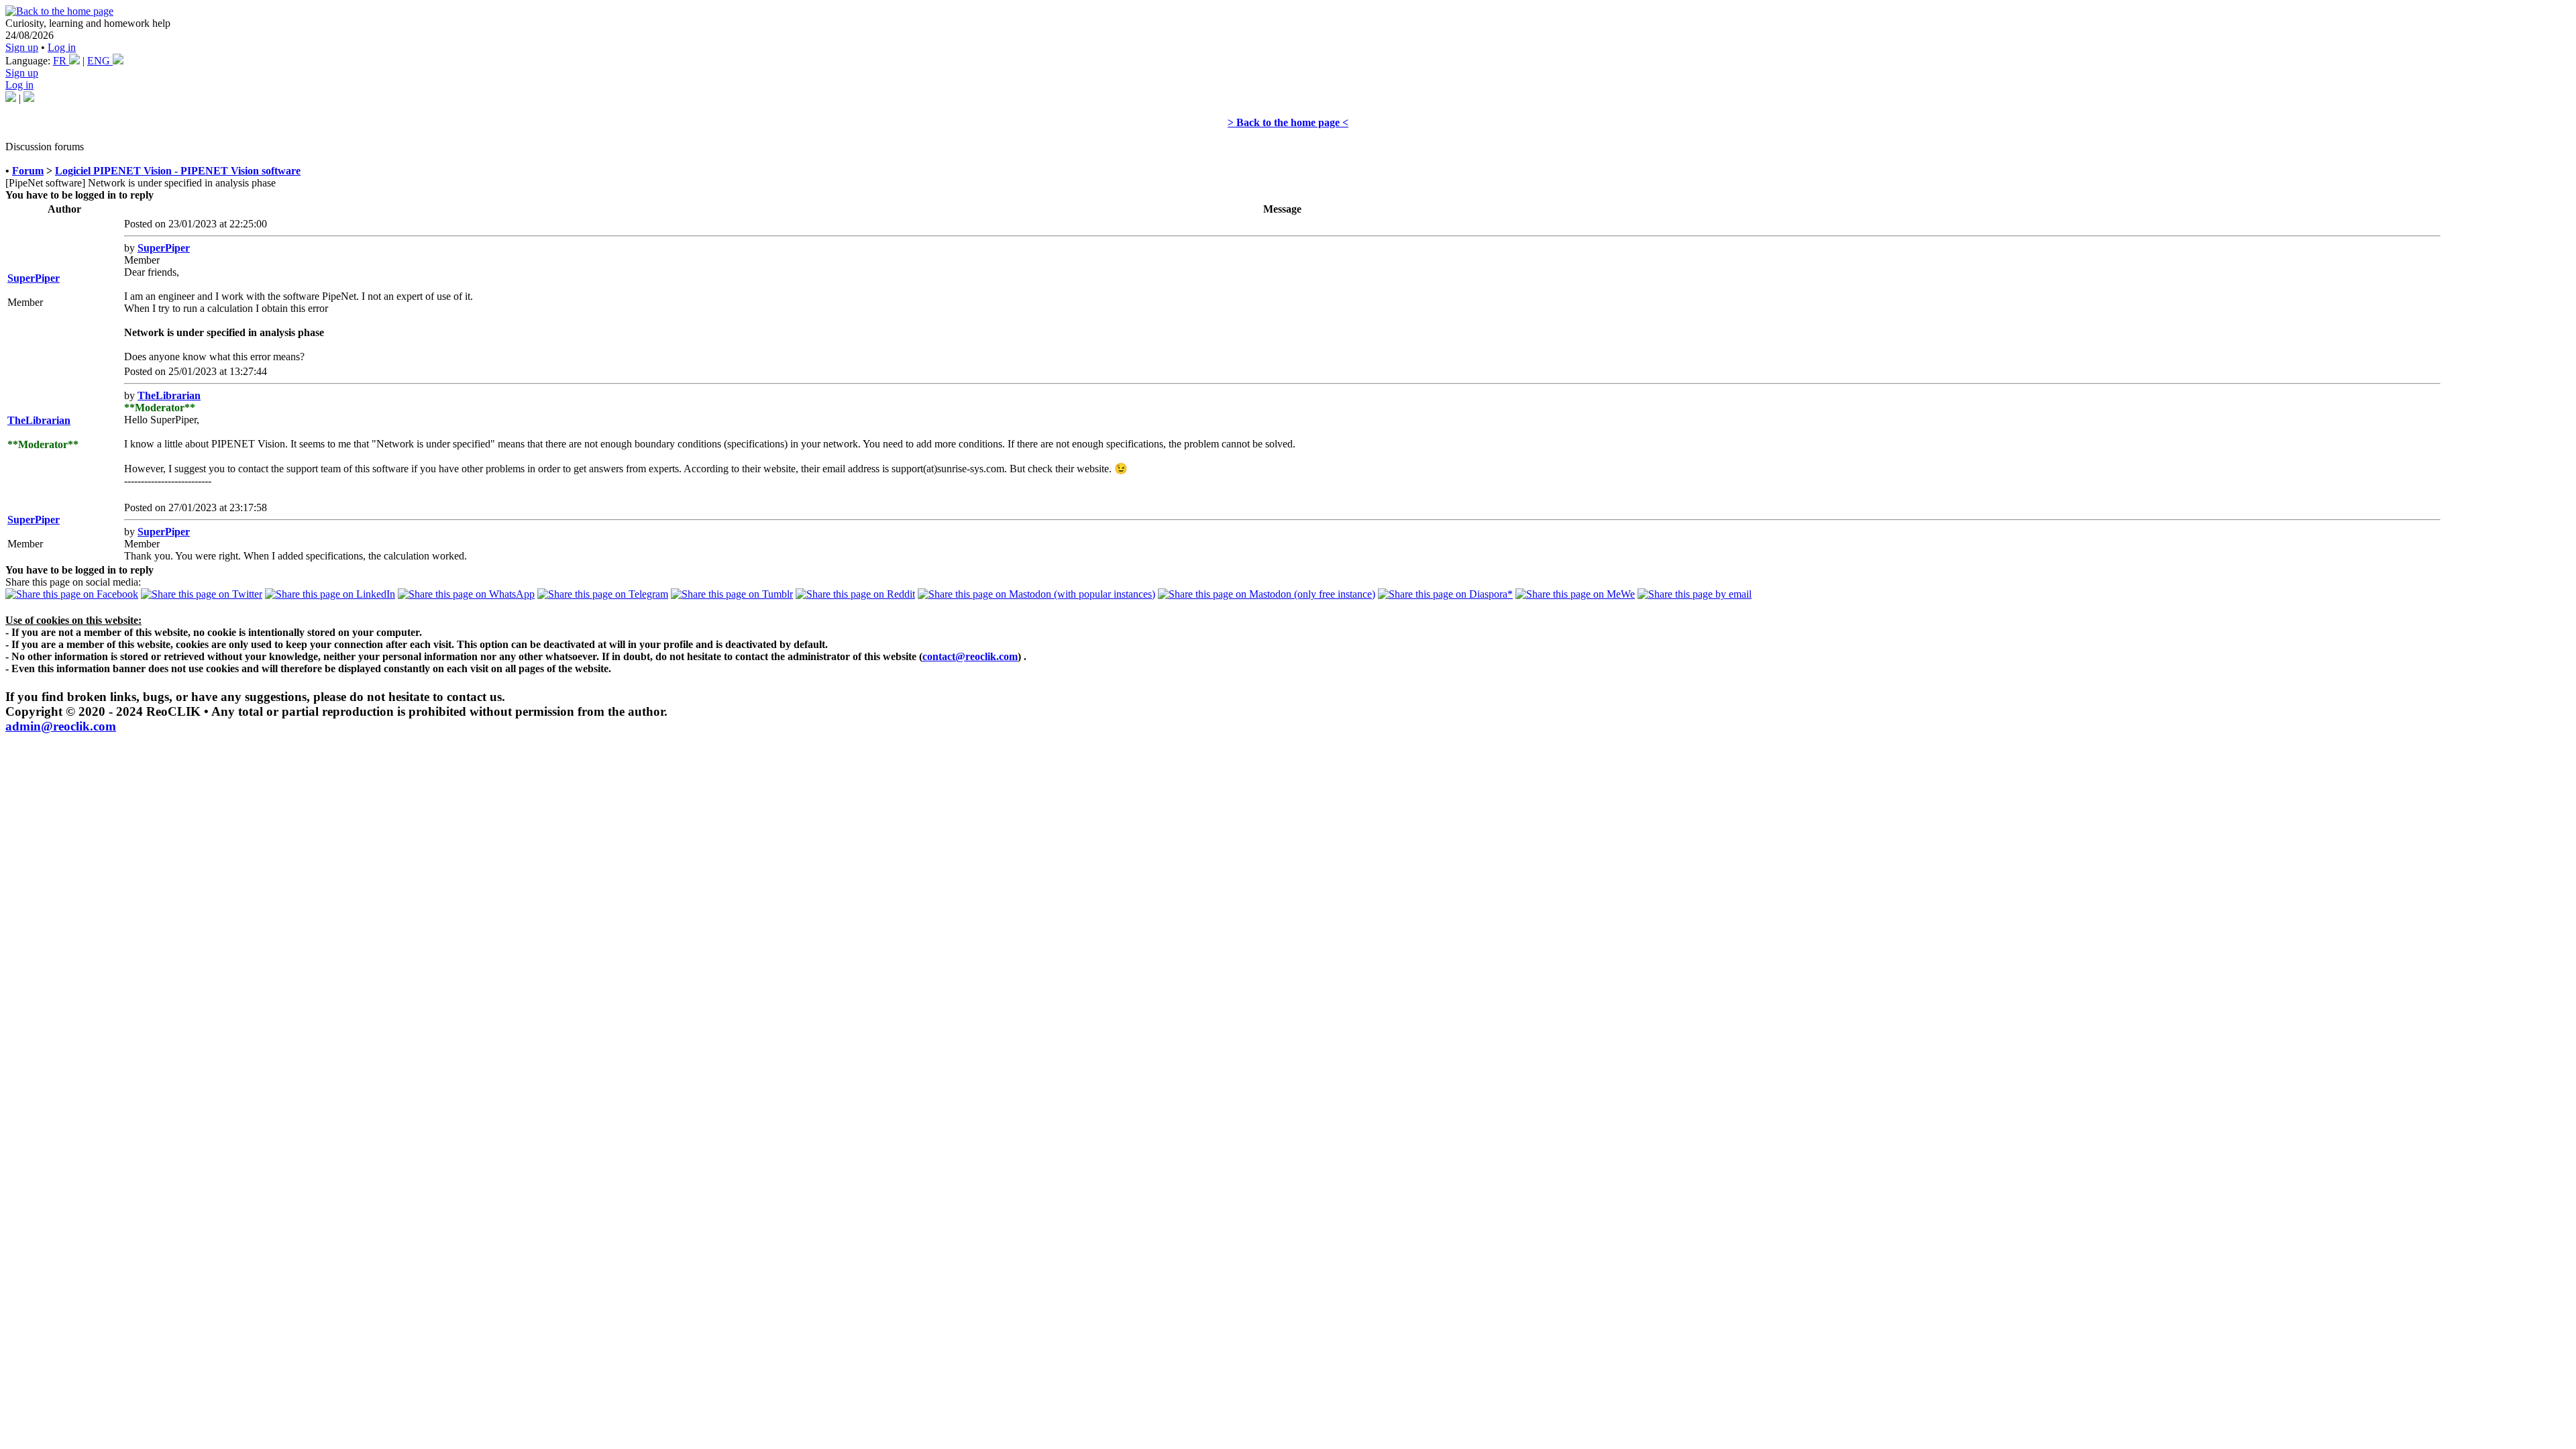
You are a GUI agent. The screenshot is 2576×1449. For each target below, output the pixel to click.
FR (61, 61)
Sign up (22, 47)
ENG (100, 61)
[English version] (29, 98)
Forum (28, 171)
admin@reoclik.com (61, 726)
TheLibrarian (39, 420)
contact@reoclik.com (970, 656)
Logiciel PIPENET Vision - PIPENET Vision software (178, 171)
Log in (62, 47)
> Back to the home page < (1288, 122)
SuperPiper (34, 278)
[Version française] (11, 98)
